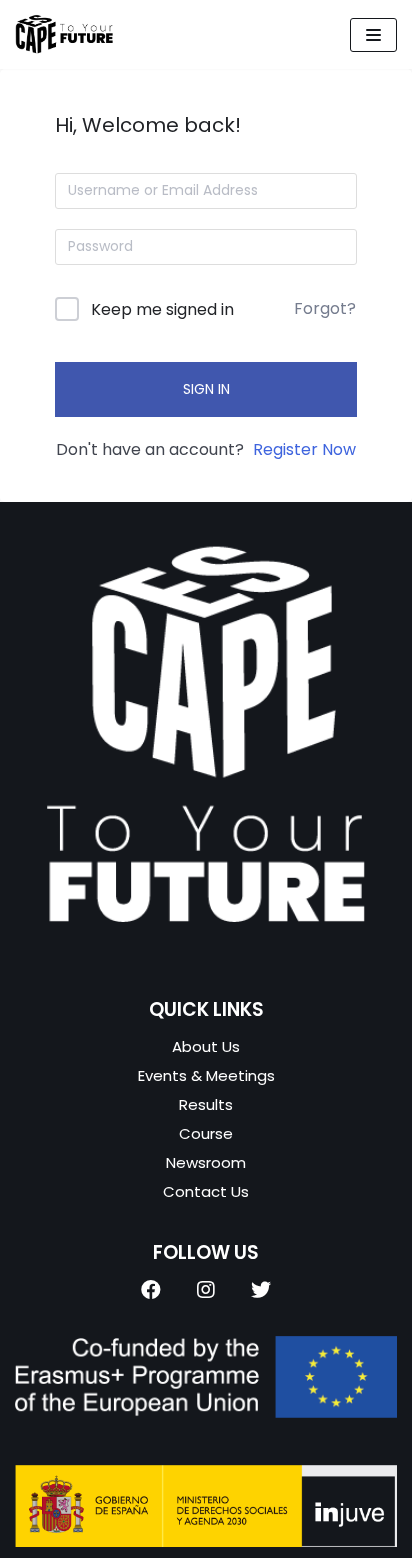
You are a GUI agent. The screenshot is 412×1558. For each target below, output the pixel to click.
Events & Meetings (206, 1075)
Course (206, 1133)
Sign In (206, 389)
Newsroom (206, 1162)
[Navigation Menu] (373, 35)
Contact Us (206, 1191)
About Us (206, 1046)
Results (206, 1104)
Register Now (304, 449)
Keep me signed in (162, 309)
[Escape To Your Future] (65, 34)
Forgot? (325, 308)
